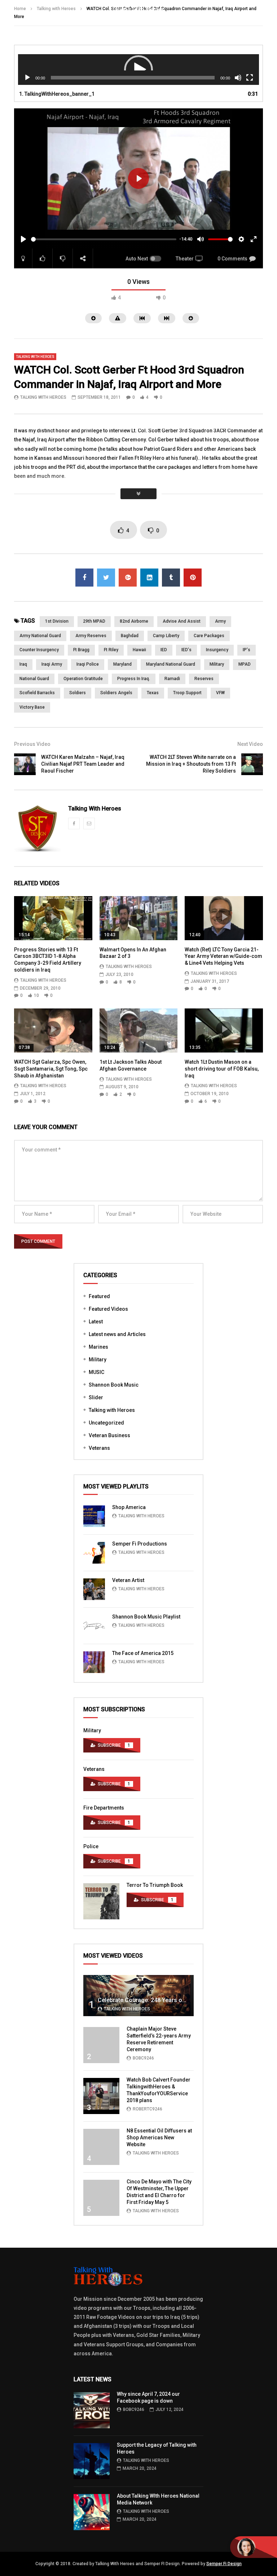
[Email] (89, 824)
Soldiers (78, 693)
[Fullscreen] (250, 78)
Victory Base (32, 707)
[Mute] (238, 78)
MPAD (245, 664)
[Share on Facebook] (84, 578)
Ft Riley (111, 650)
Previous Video (32, 744)
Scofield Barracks (37, 693)
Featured (99, 1296)
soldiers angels (116, 693)
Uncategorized (106, 1423)
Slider (96, 1397)
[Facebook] (74, 824)
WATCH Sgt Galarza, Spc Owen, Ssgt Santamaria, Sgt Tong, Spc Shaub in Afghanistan (51, 1069)
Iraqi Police (88, 664)
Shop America (129, 1507)
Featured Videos (108, 1309)
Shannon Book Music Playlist (146, 1617)
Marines (98, 1347)
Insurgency (217, 650)
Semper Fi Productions (140, 1544)
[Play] (27, 78)
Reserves (204, 679)
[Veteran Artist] (94, 1589)
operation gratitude (83, 679)
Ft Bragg (81, 650)
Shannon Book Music (114, 1385)
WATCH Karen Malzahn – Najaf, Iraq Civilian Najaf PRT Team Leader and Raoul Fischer (83, 764)
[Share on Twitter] (106, 578)
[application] (138, 70)
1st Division (57, 621)
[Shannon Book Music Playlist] (94, 1626)
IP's (247, 650)
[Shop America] (94, 1516)
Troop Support (187, 693)
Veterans (99, 1448)
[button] (138, 70)
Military (98, 1360)
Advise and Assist (182, 621)
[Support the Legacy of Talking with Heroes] (92, 2461)
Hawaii (139, 650)
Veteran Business (109, 1435)
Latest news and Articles (117, 1334)
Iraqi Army (52, 664)
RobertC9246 (148, 2109)
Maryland (122, 664)
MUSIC (96, 1372)
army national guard (40, 636)
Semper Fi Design (224, 2564)
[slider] (104, 239)
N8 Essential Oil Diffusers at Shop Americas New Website (159, 2138)
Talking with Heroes (35, 357)
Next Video (250, 744)
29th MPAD (94, 621)
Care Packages (209, 636)
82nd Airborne (134, 621)
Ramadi (172, 679)
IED (164, 650)
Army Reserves (91, 636)
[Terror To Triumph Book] (101, 1901)
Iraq (23, 664)
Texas (153, 693)
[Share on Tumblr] (171, 578)
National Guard (34, 679)
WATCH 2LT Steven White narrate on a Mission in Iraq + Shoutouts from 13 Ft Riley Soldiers (191, 764)
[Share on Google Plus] (128, 578)
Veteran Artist (128, 1580)
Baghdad (130, 636)
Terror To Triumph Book (155, 1885)
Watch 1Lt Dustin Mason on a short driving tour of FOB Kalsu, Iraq (222, 1069)
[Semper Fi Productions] (94, 1553)
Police (91, 1846)
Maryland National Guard (171, 664)
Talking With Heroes (43, 397)
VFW (220, 693)
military (217, 664)
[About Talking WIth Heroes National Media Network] (92, 2512)
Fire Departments (104, 1808)
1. (57, 94)
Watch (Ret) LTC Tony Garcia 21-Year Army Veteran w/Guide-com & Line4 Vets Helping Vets (223, 956)
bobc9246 (143, 2058)
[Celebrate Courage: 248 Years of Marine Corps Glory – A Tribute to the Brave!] (138, 1996)
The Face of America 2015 (143, 1653)
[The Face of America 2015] (94, 1662)
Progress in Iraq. (134, 679)
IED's (186, 650)
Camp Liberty (166, 636)
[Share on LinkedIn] (149, 578)
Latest (96, 1322)
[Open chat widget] (254, 2547)
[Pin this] (193, 578)
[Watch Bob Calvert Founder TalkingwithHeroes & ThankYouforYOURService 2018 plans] (101, 2096)
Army (220, 621)
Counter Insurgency (39, 650)
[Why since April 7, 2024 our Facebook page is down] (92, 2410)
